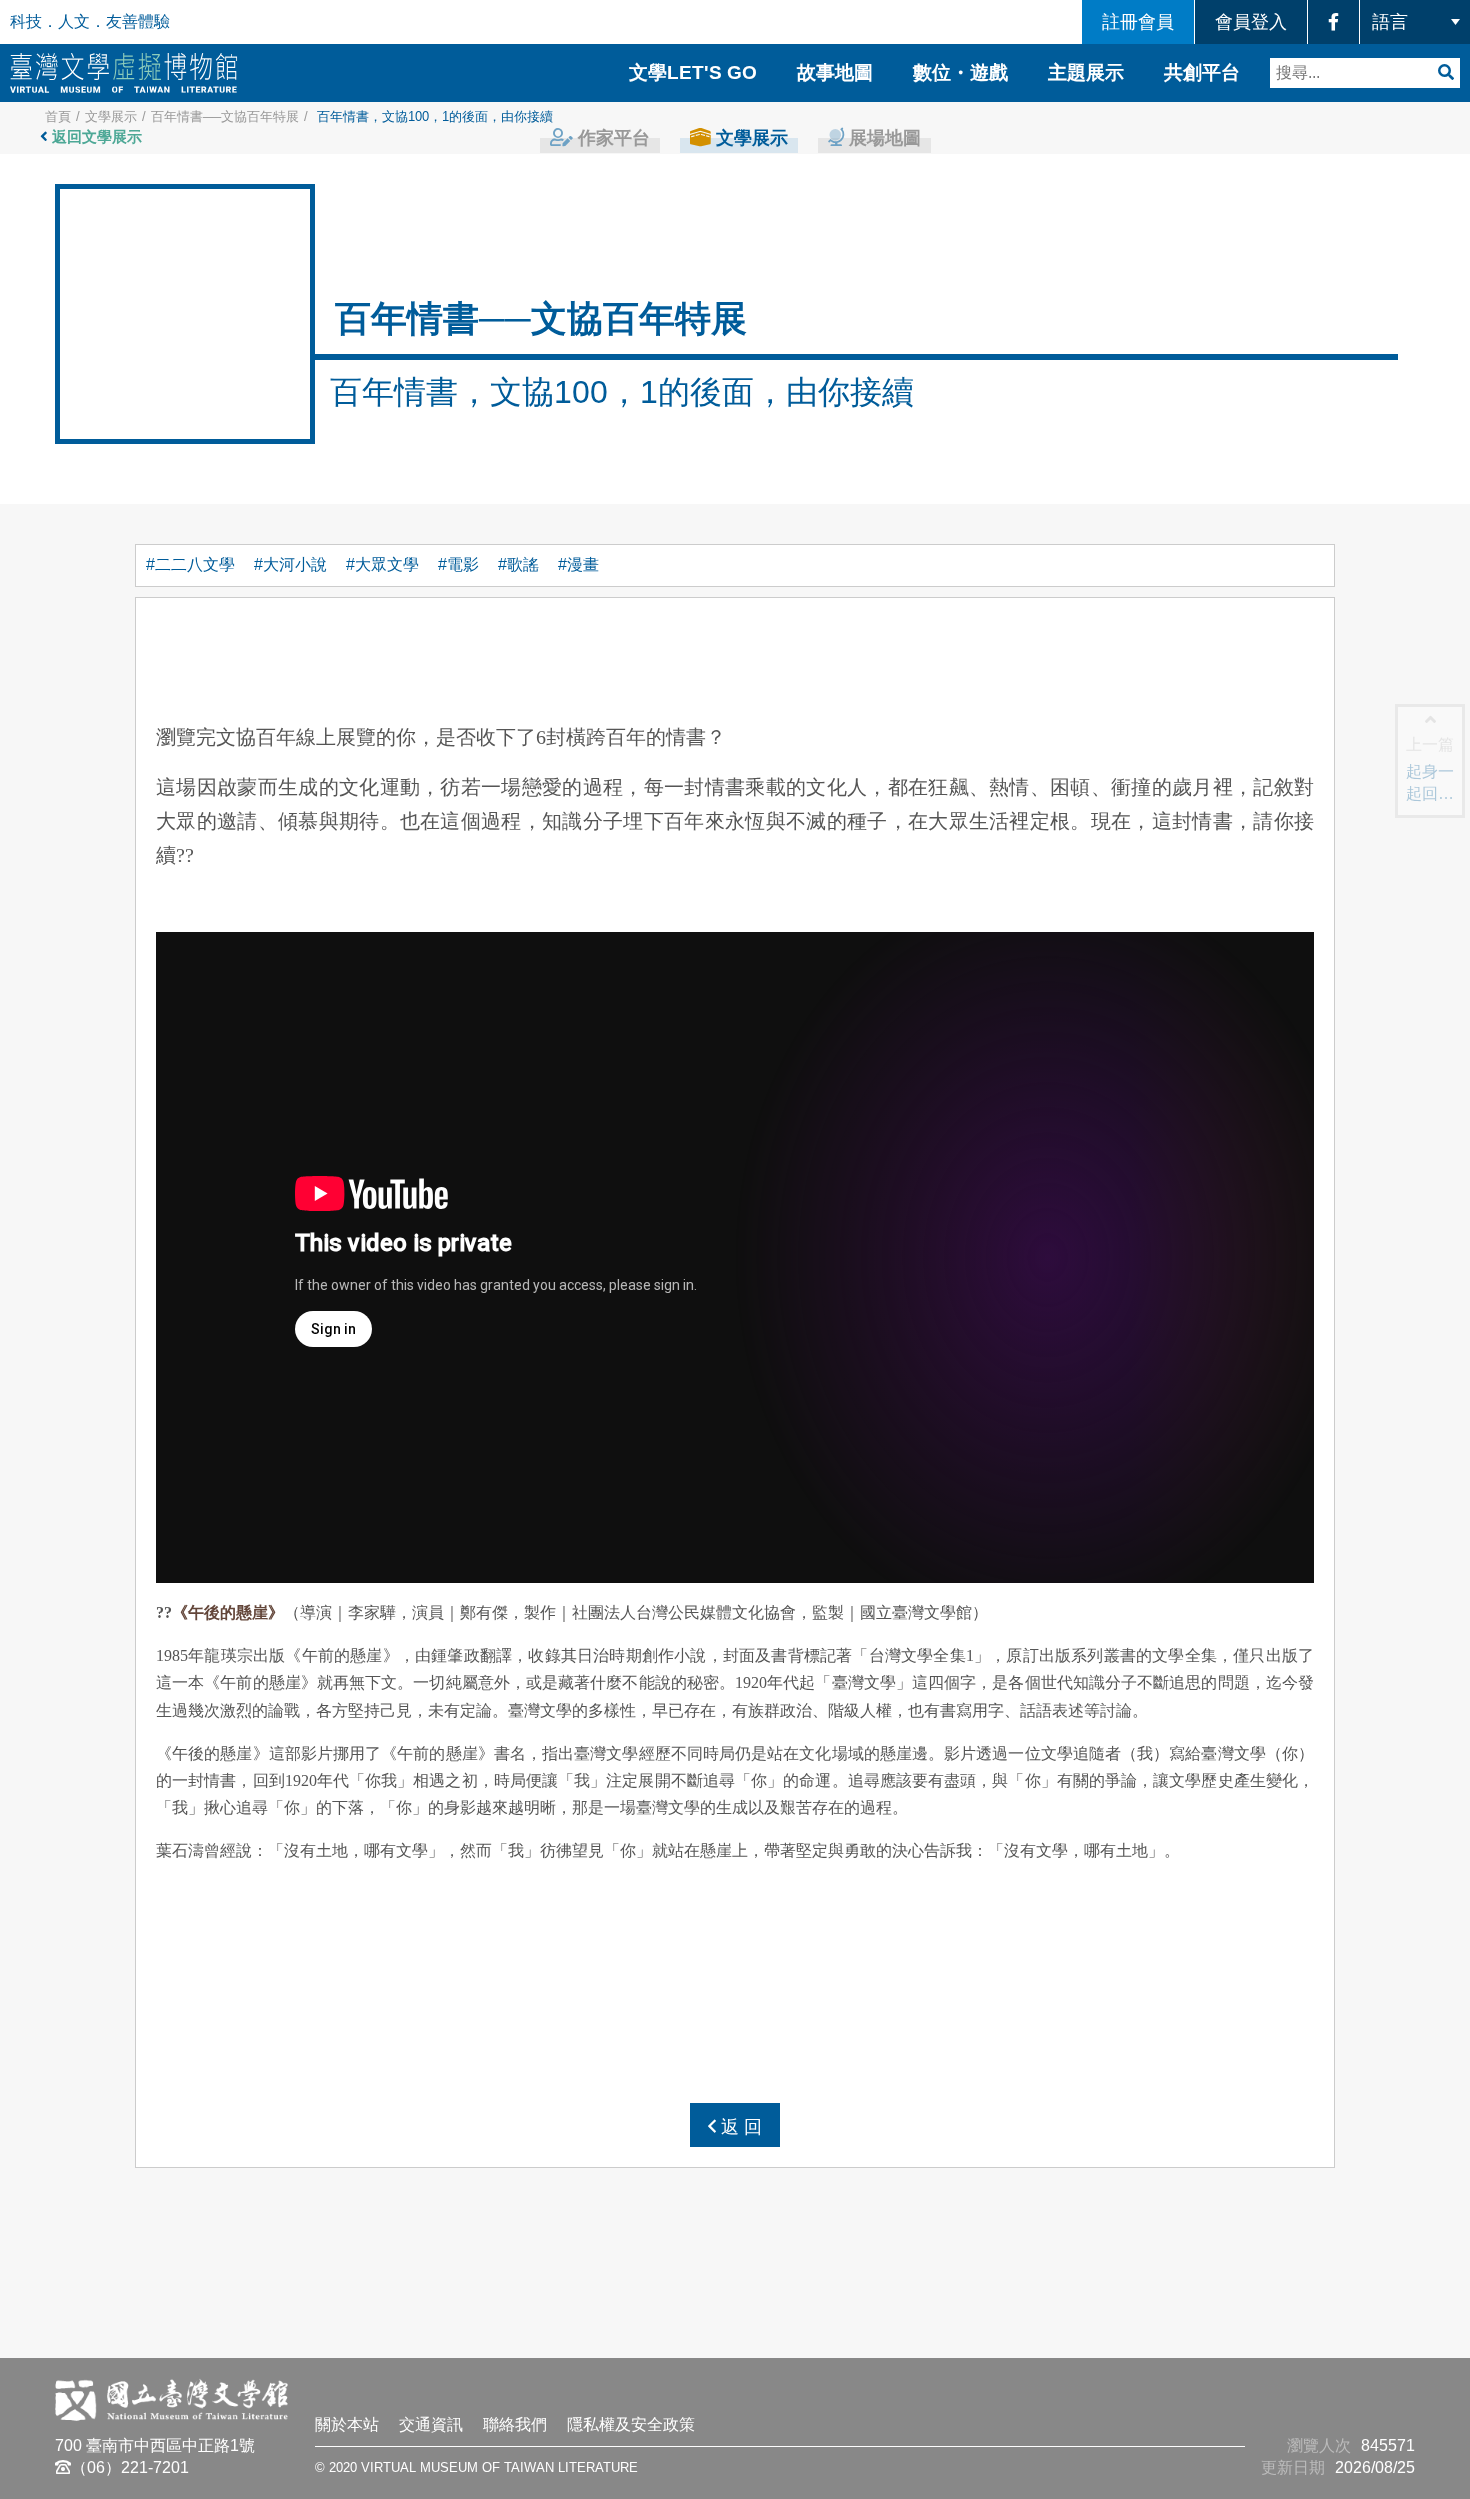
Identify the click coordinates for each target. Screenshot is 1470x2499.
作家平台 (611, 137)
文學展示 (111, 116)
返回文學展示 (95, 136)
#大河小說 (290, 564)
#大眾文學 (382, 564)
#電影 (458, 564)
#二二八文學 (190, 564)
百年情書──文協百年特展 (225, 116)
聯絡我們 (515, 2424)
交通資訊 (431, 2424)
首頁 (58, 116)
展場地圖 (882, 137)
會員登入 (1251, 22)
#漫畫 (578, 564)
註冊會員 (1138, 22)
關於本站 (347, 2424)
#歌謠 (518, 564)
